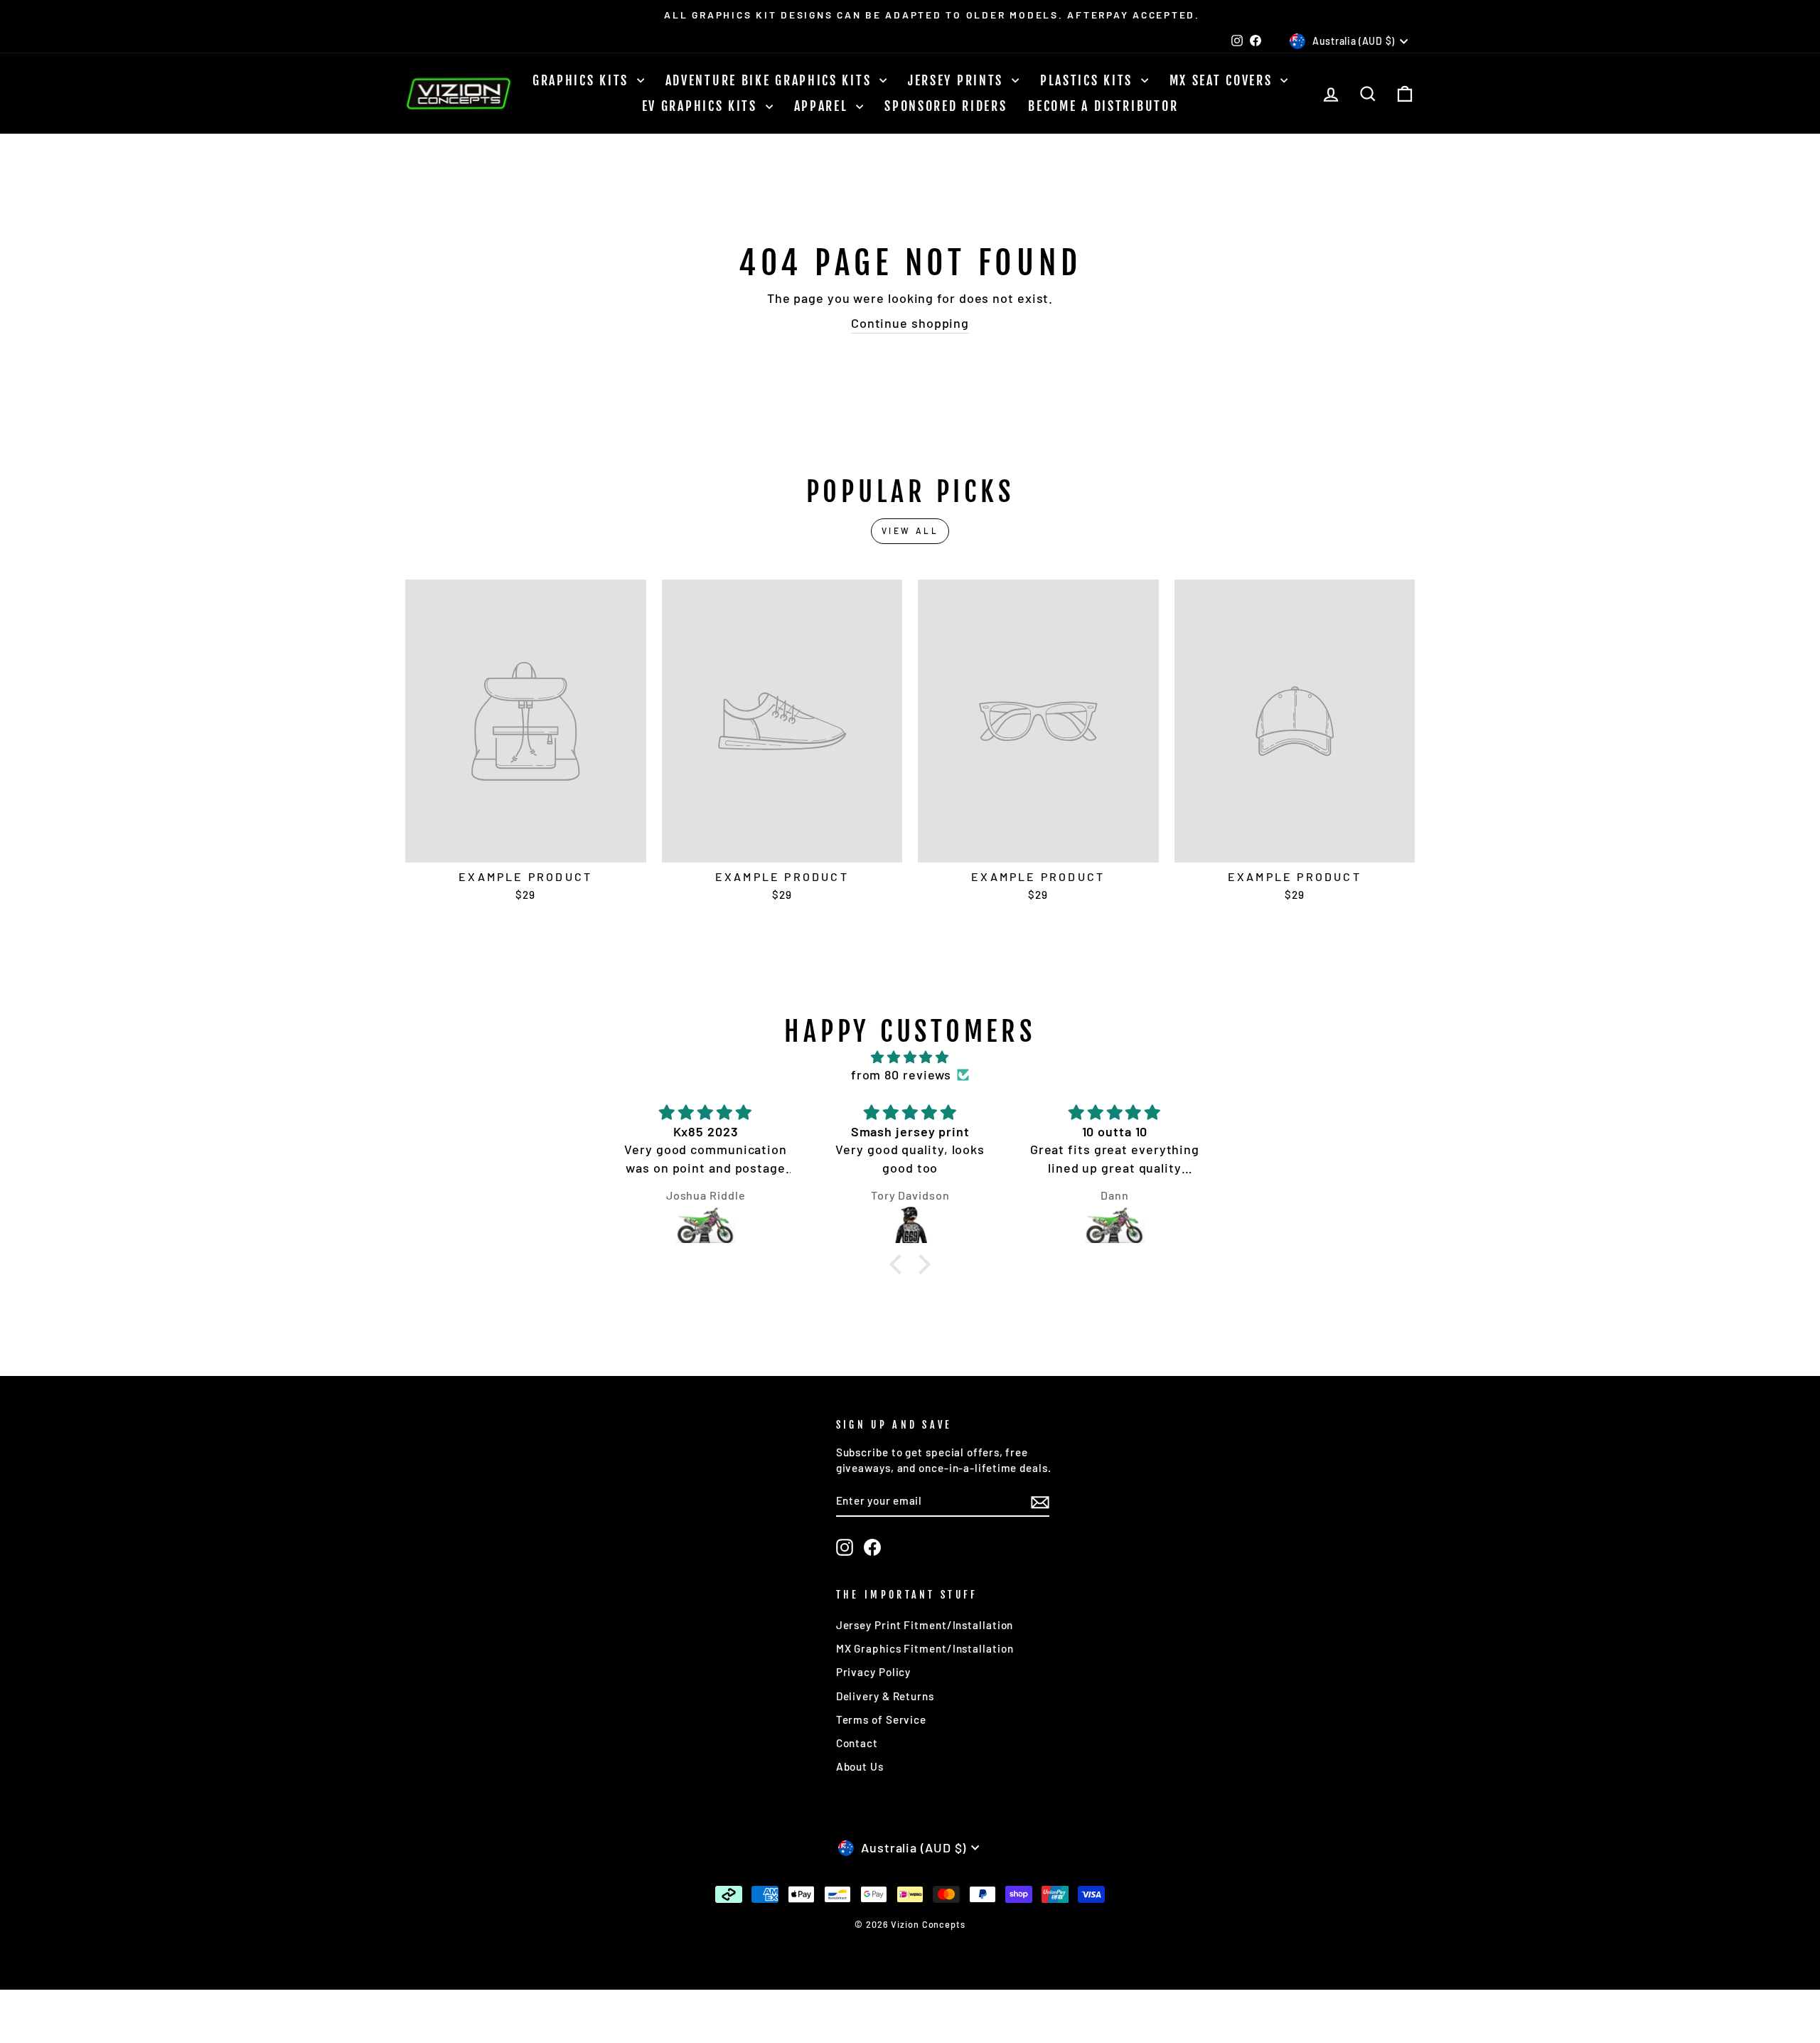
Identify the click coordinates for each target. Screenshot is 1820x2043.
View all (910, 530)
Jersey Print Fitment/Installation (925, 1625)
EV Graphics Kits (702, 106)
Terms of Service (881, 1719)
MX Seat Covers (1224, 80)
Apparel (824, 106)
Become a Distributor (1103, 106)
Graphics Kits (583, 80)
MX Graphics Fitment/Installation (925, 1648)
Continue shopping (910, 323)
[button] (899, 1264)
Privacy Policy (874, 1672)
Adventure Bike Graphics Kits (771, 80)
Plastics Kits (1089, 80)
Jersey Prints (958, 80)
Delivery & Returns (885, 1696)
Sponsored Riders (946, 106)
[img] (910, 1057)
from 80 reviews (901, 1074)
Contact (857, 1743)
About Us (860, 1766)
